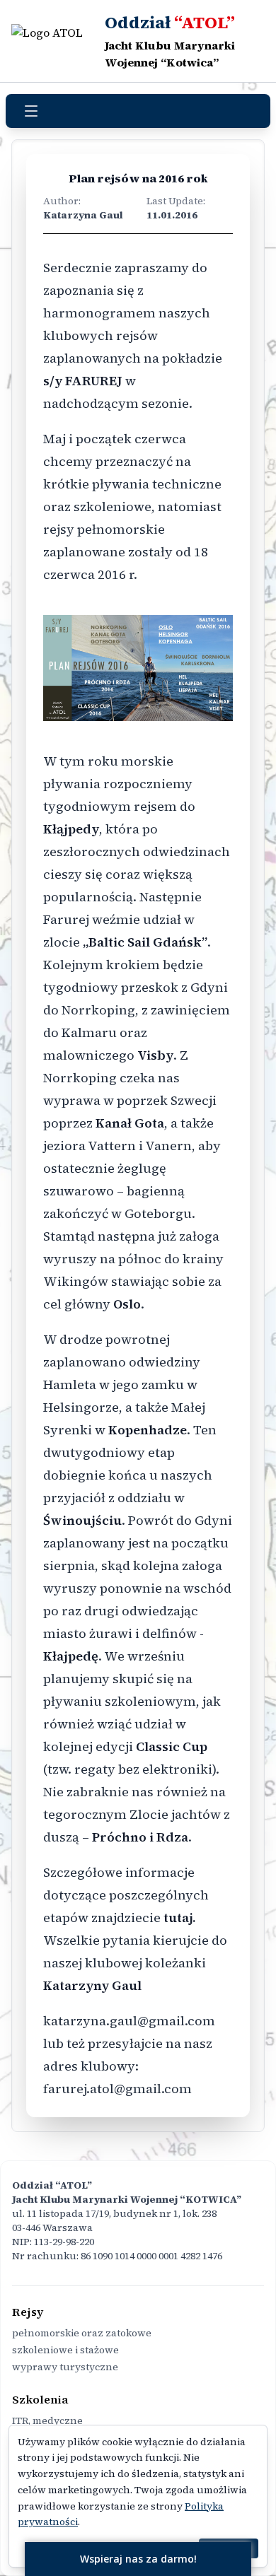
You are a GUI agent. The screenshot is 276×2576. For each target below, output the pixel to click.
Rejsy (28, 2312)
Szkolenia (40, 2399)
